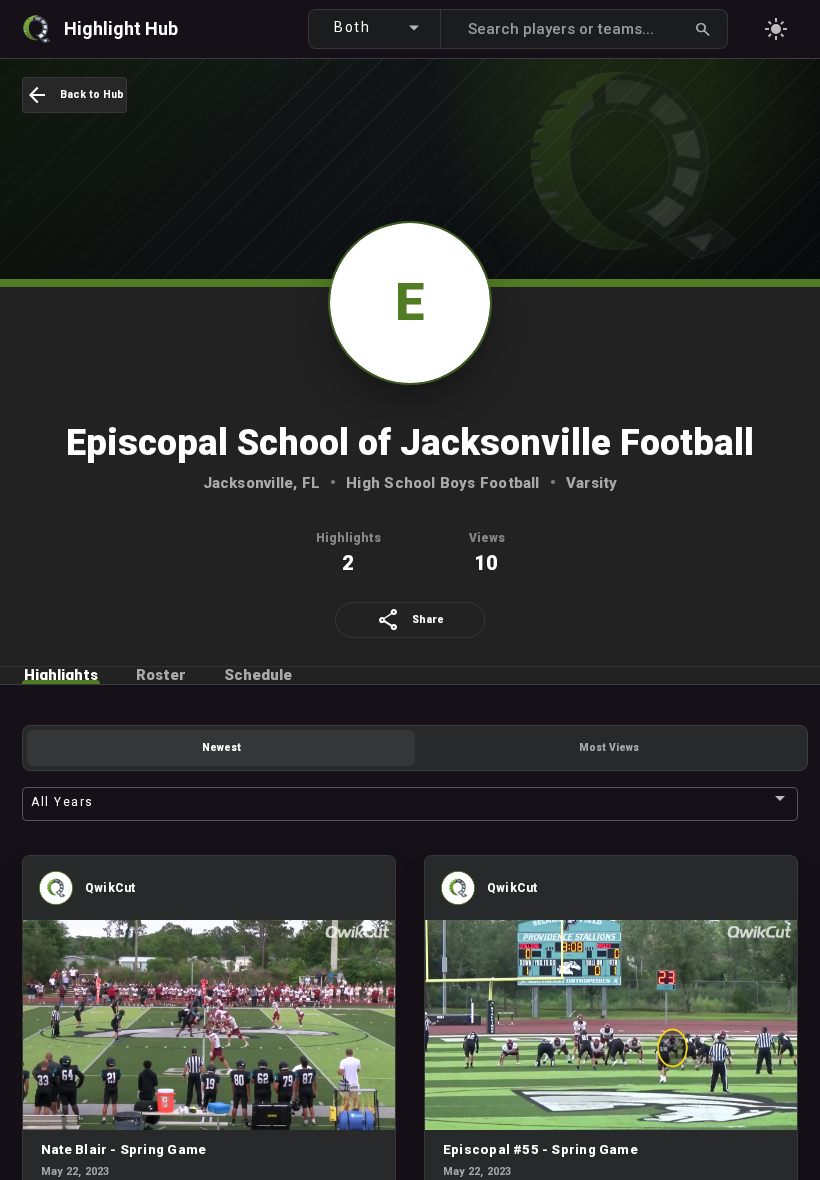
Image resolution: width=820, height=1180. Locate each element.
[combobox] (382, 26)
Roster (161, 675)
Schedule (258, 675)
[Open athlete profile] (56, 901)
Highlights (61, 675)
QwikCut (110, 888)
